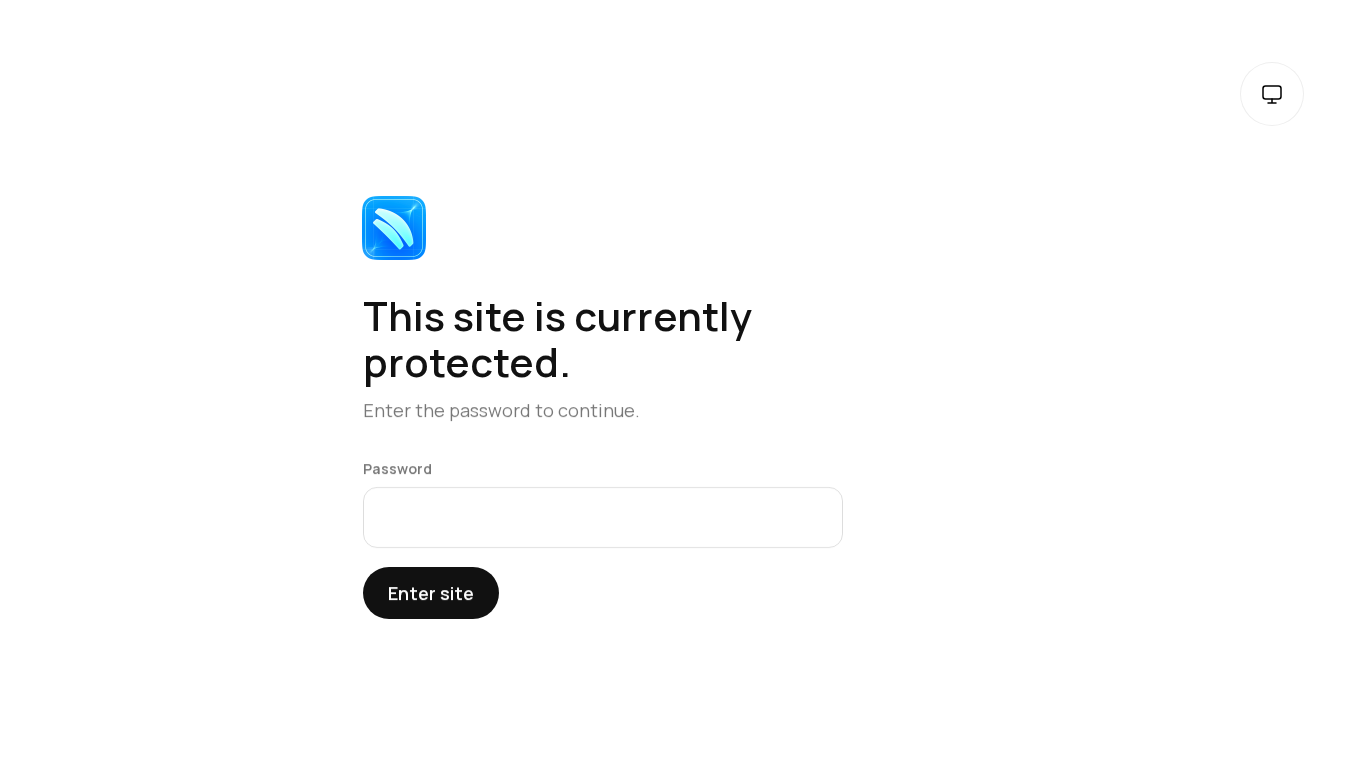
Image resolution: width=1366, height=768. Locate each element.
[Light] (1272, 94)
